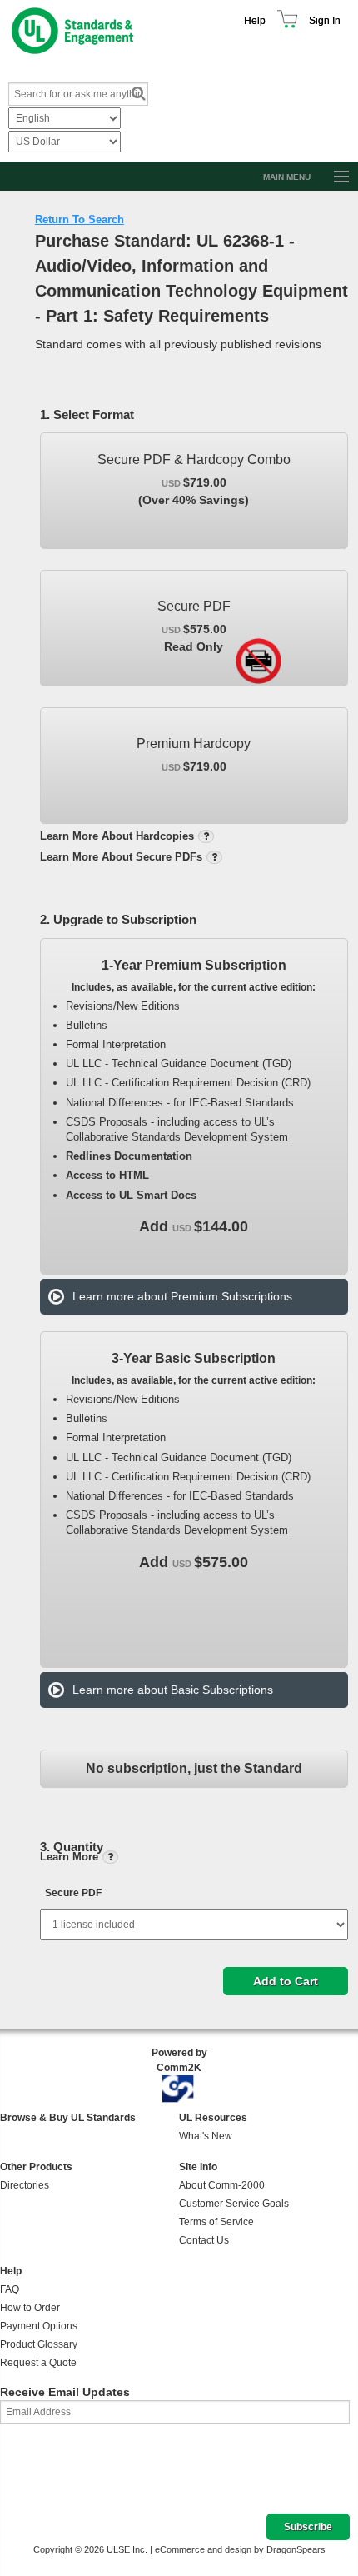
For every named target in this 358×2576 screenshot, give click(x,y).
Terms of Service (216, 2222)
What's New (206, 2136)
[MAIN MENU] (334, 177)
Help (255, 21)
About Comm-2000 (222, 2185)
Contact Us (204, 2240)
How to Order (30, 2308)
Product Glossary (39, 2344)
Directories (25, 2185)
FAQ (10, 2289)
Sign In (325, 21)
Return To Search (80, 220)
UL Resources (213, 2118)
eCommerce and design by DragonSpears (240, 2549)
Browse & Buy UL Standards (68, 2118)
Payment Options (39, 2326)
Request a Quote (38, 2363)
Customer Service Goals (234, 2204)
